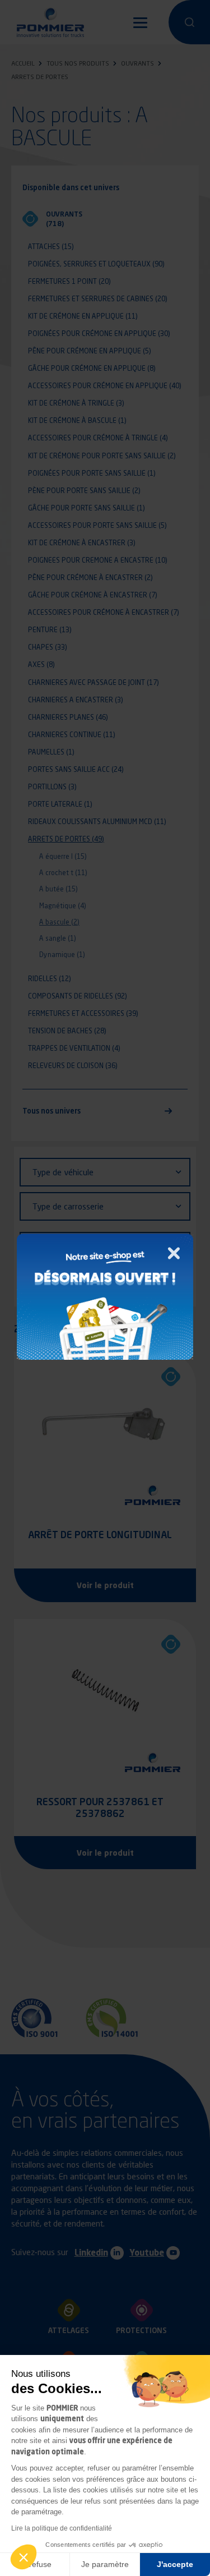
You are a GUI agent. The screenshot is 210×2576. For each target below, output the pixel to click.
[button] (24, 2557)
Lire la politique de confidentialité (62, 2528)
